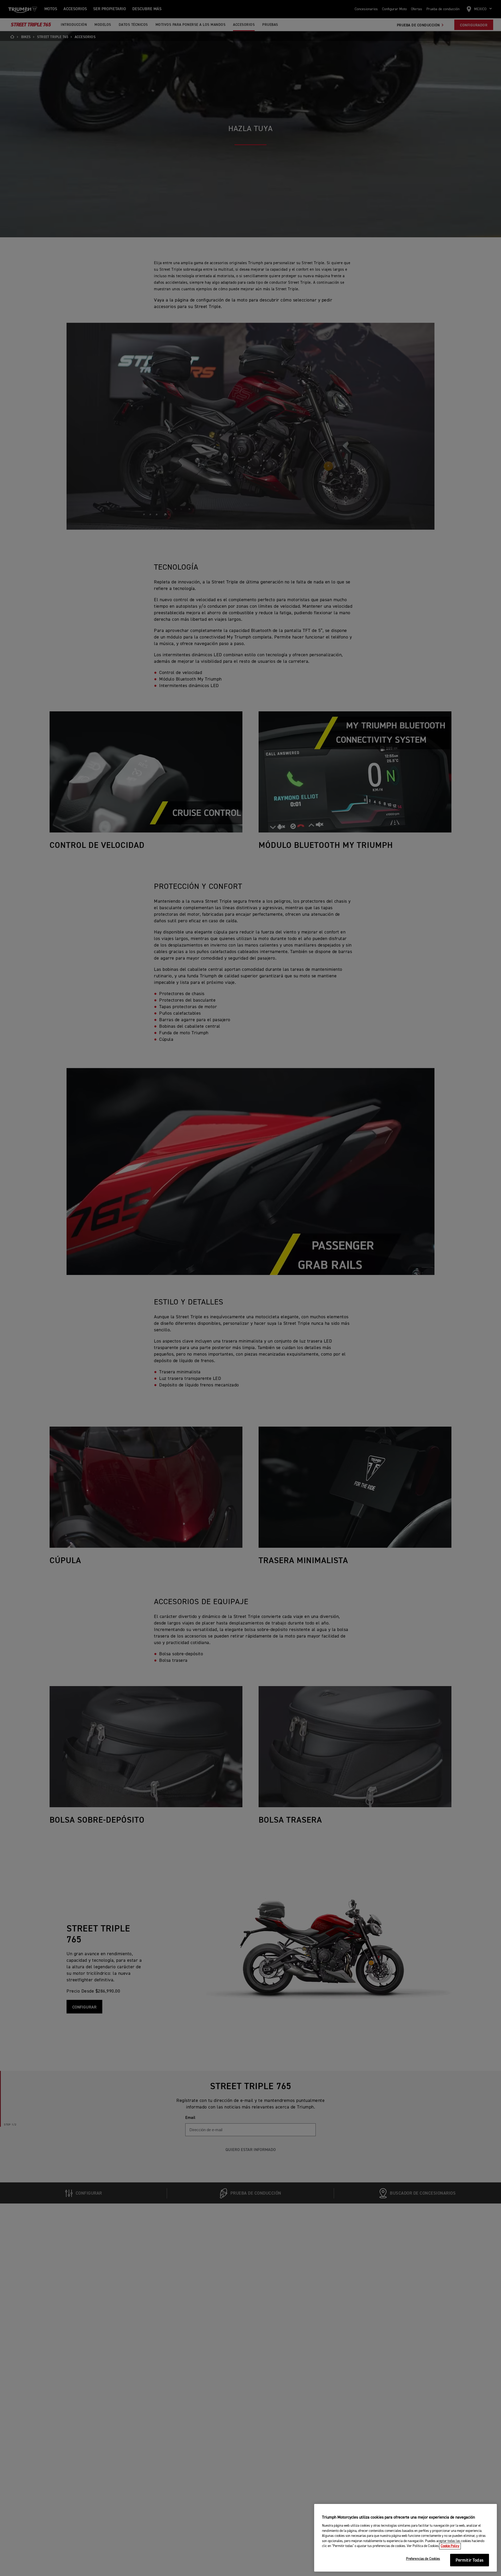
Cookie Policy (450, 2546)
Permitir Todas (470, 2560)
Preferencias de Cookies (423, 2559)
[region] (405, 2538)
